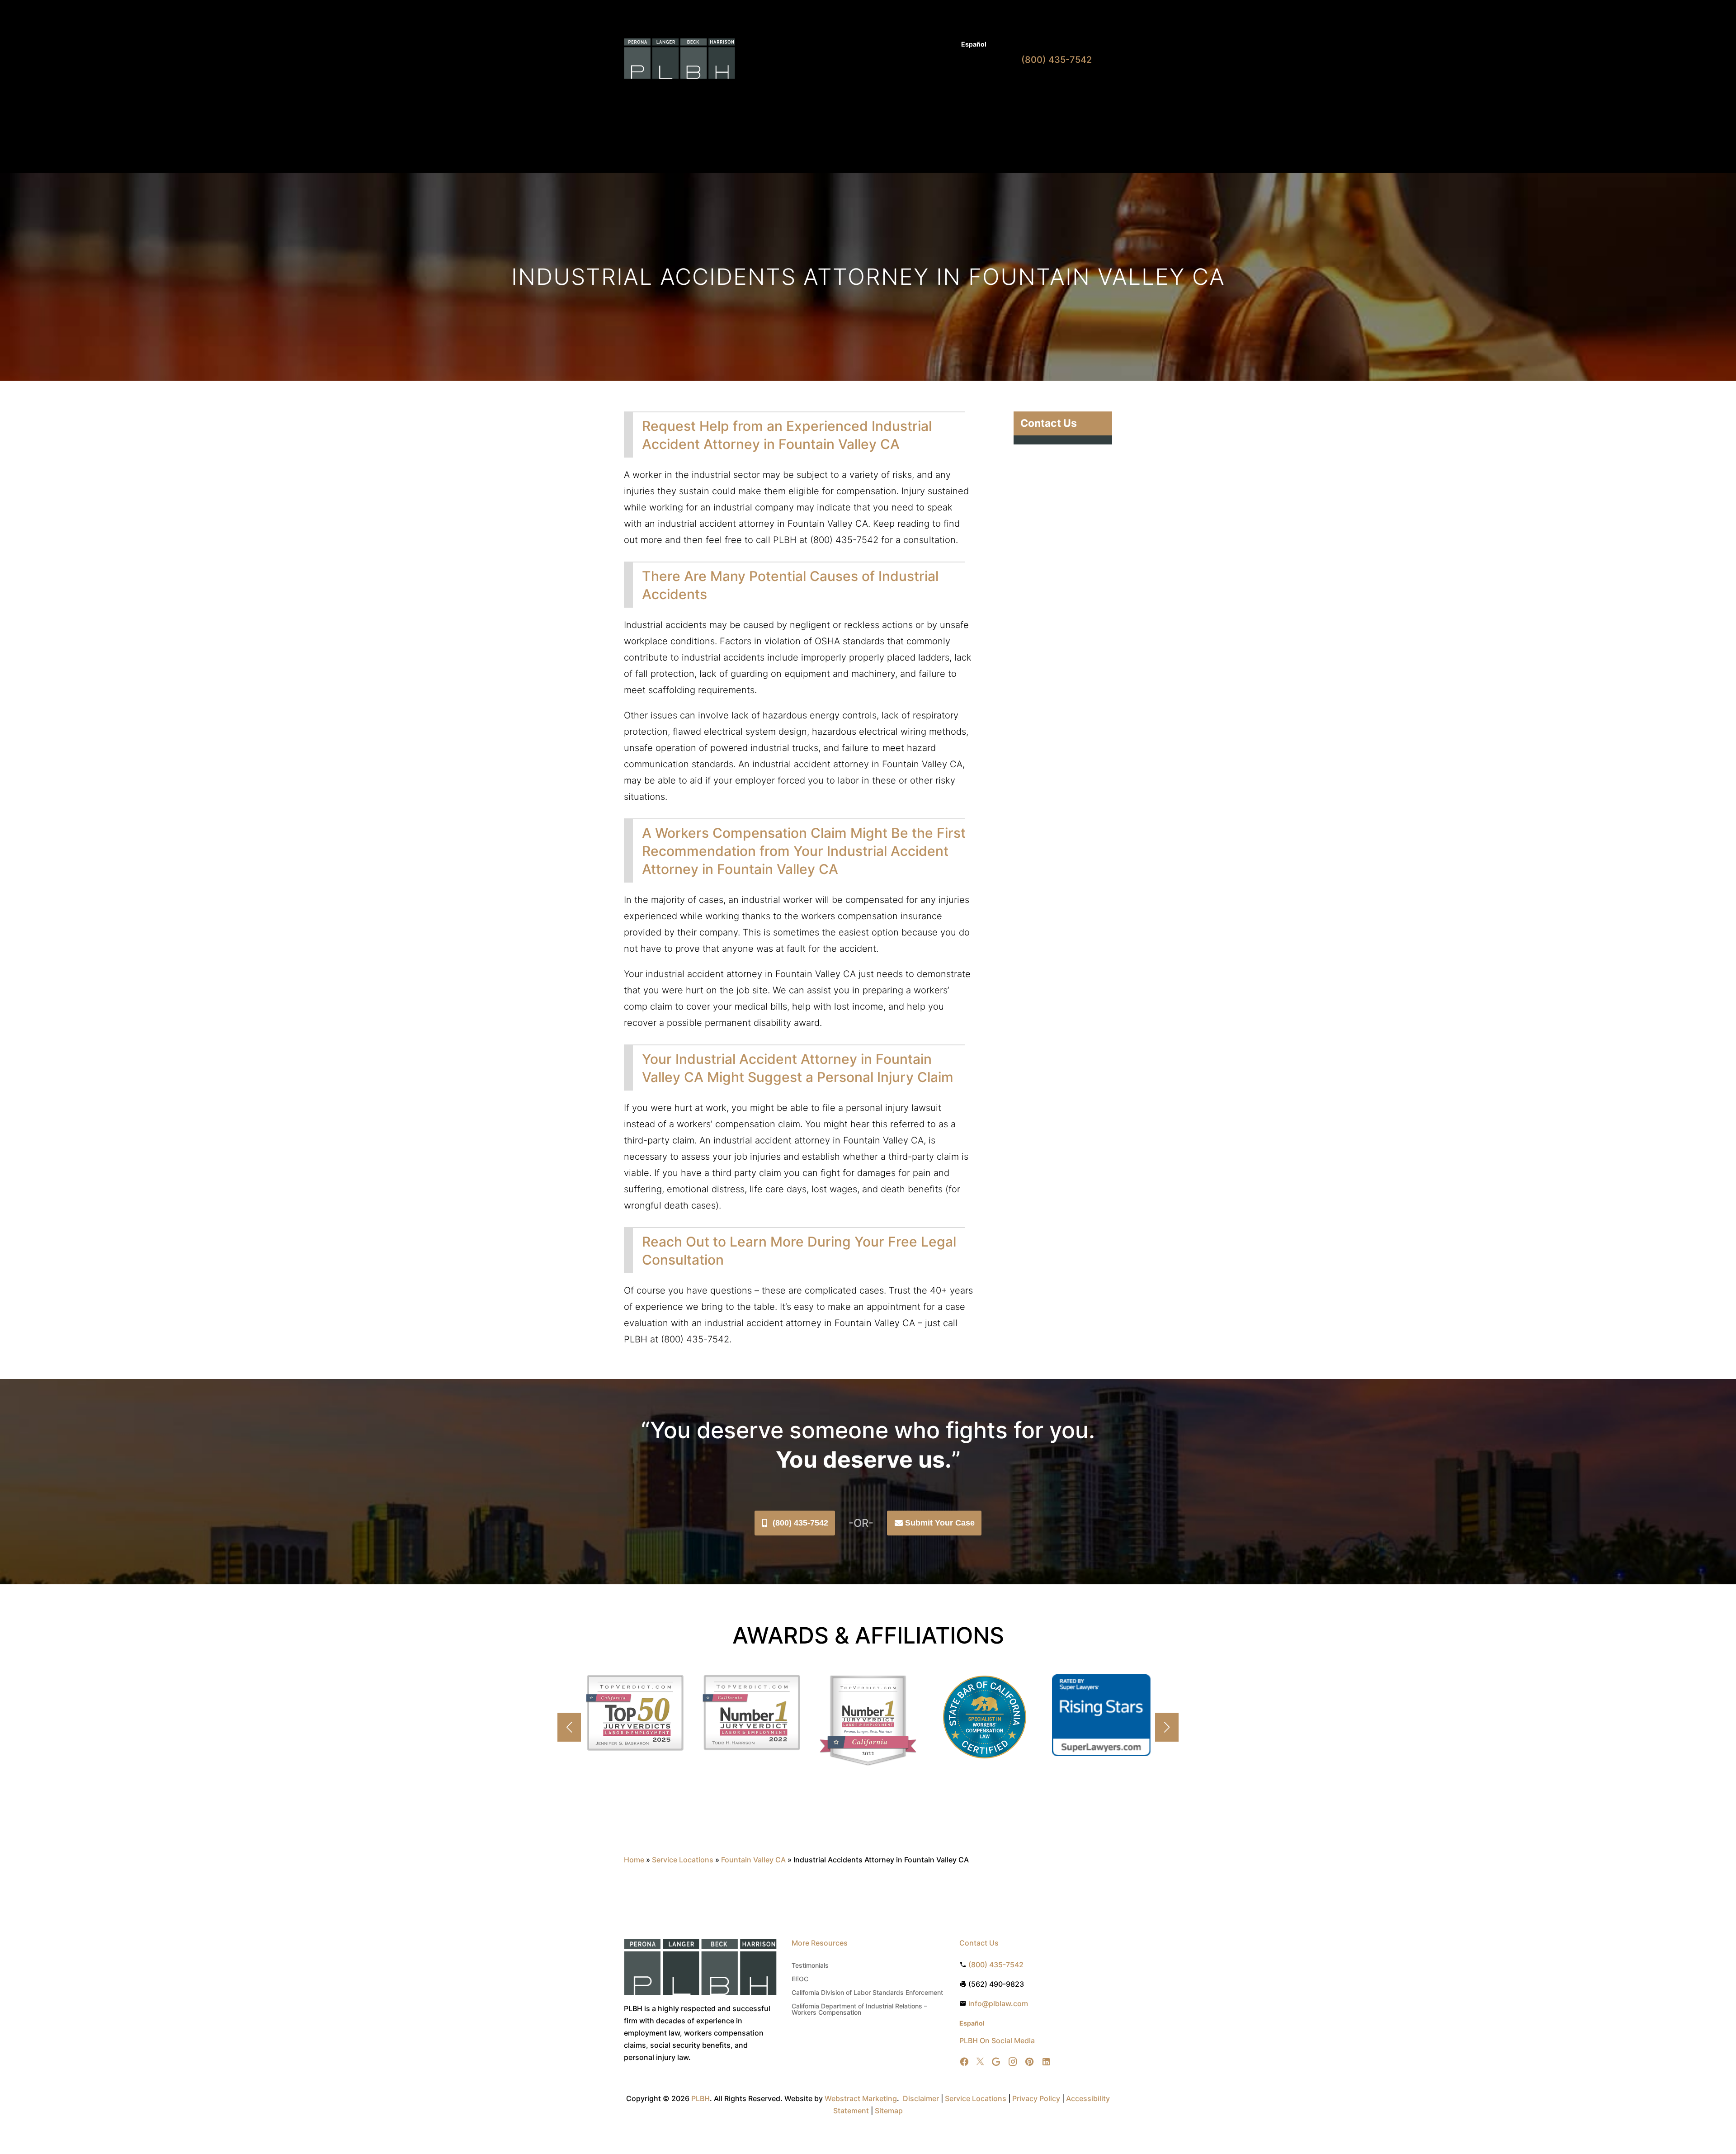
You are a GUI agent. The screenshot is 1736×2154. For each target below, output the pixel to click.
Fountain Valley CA (753, 1860)
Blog (946, 45)
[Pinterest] (1029, 2062)
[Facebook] (964, 2062)
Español (974, 44)
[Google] (996, 2062)
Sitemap (889, 2111)
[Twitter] (980, 2062)
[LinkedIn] (1046, 2062)
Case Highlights (787, 128)
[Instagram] (1013, 2062)
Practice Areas (825, 94)
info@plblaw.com (998, 2003)
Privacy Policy (1036, 2098)
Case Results (909, 45)
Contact (975, 94)
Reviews (940, 94)
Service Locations (683, 1860)
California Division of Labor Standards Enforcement (867, 1993)
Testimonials (810, 1966)
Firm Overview (887, 94)
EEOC (800, 1979)
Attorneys (865, 45)
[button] (1167, 1727)
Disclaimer (921, 2098)
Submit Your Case (940, 1523)
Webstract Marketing (861, 2098)
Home (784, 94)
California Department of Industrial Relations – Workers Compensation (859, 2010)
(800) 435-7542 (800, 1523)
